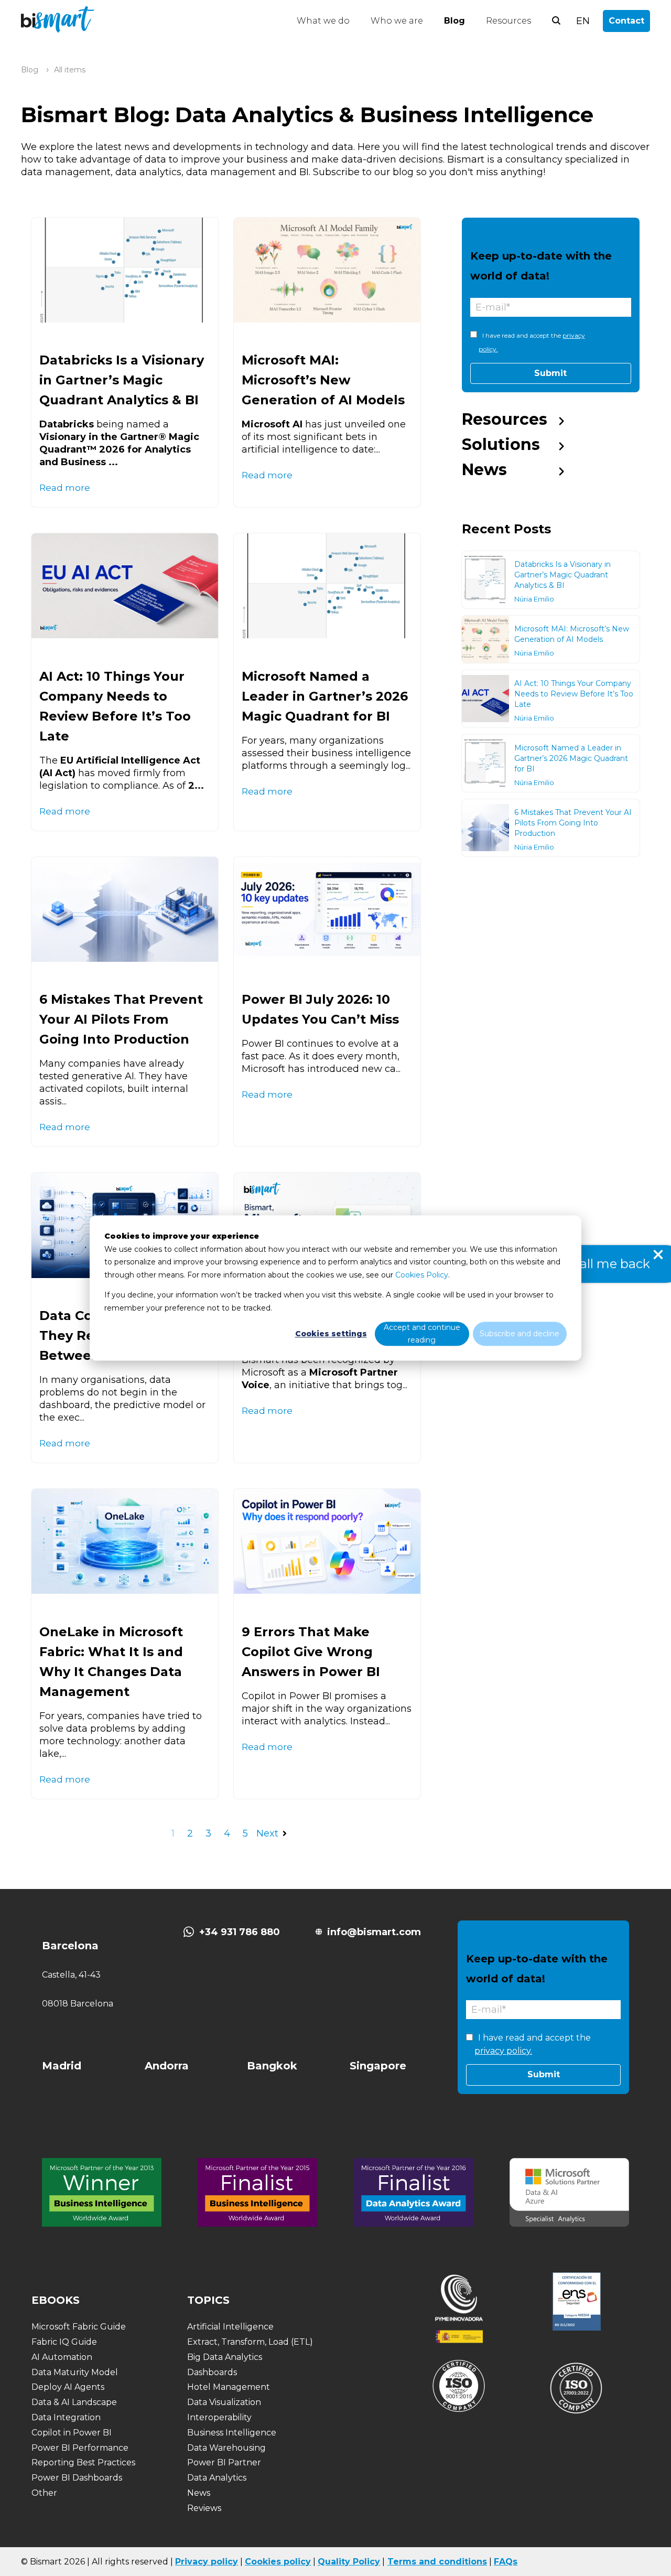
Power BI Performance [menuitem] (80, 2448)
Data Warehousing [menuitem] (226, 2448)
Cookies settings (331, 1334)
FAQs (506, 2562)
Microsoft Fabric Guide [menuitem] (79, 2327)
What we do (323, 21)
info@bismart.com (374, 1932)
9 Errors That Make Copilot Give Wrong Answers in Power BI (311, 1652)
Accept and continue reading (422, 1334)
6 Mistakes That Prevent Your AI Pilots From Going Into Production (121, 1019)
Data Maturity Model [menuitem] (75, 2372)
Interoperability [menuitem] (219, 2417)
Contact (626, 21)
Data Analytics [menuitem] (217, 2478)
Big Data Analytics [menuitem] (225, 2357)
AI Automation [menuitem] (62, 2357)
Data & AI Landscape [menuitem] (74, 2402)
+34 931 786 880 (240, 1932)
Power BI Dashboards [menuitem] (77, 2478)
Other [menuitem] (44, 2493)
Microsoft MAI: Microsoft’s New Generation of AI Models (323, 380)
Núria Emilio (534, 599)
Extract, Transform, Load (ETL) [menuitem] (250, 2342)
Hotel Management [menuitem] (229, 2387)
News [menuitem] (484, 470)
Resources (508, 21)
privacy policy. (503, 2051)
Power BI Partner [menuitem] (224, 2462)
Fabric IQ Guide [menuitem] (64, 2342)
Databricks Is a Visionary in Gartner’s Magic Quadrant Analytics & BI (122, 380)
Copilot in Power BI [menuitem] (72, 2433)
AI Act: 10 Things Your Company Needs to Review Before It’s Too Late (574, 694)
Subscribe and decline (520, 1334)
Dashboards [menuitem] (212, 2372)
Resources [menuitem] (505, 419)
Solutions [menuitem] (501, 444)
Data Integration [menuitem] (66, 2417)
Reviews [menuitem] (204, 2508)
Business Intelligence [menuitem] (232, 2433)
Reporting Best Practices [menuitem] (83, 2462)
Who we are (397, 21)
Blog (454, 21)
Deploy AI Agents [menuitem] (68, 2387)
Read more (65, 487)
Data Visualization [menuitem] (224, 2402)
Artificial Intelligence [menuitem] (230, 2327)
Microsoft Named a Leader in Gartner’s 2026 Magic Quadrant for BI (325, 696)
